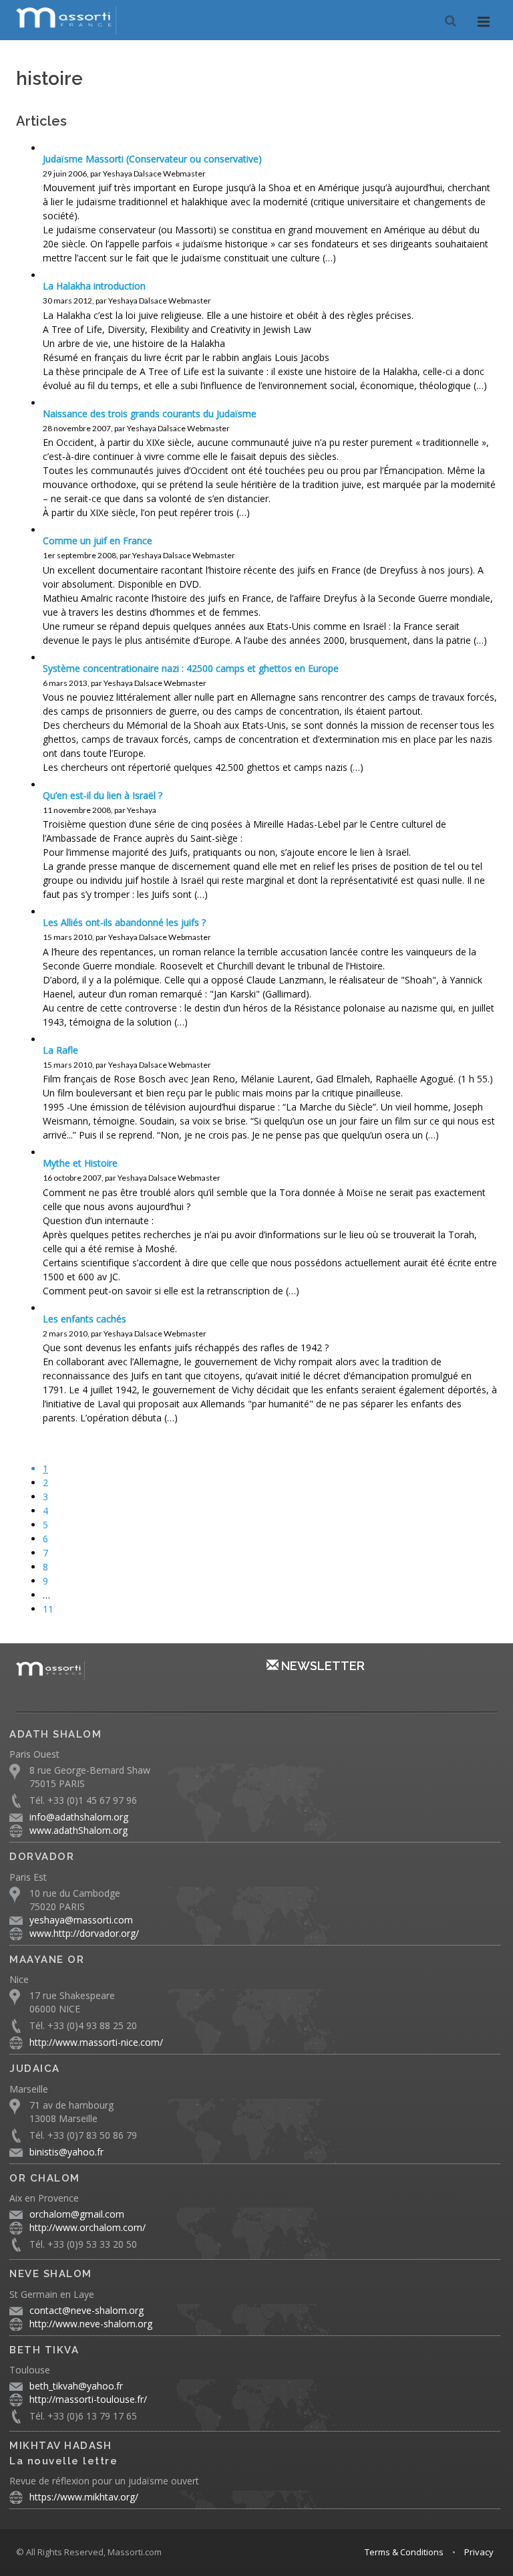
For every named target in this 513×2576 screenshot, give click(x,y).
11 (48, 1609)
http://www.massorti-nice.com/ (96, 2042)
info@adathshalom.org (79, 1817)
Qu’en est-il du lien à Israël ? (103, 795)
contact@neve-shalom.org (87, 2310)
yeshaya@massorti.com (81, 1920)
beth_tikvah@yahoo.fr (76, 2386)
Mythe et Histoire (80, 1163)
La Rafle (60, 1050)
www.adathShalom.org (78, 1830)
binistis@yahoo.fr (66, 2152)
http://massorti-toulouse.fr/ (88, 2399)
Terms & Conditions (404, 2552)
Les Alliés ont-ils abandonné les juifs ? (124, 922)
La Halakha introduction (94, 286)
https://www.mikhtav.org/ (84, 2497)
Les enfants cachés (84, 1319)
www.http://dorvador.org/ (84, 1933)
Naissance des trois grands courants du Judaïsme (150, 414)
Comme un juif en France (98, 541)
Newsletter (322, 1666)
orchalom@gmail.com (77, 2214)
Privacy (479, 2552)
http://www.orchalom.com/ (88, 2227)
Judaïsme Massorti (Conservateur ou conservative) (152, 159)
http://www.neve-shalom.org (91, 2324)
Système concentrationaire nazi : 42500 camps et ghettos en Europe (191, 668)
